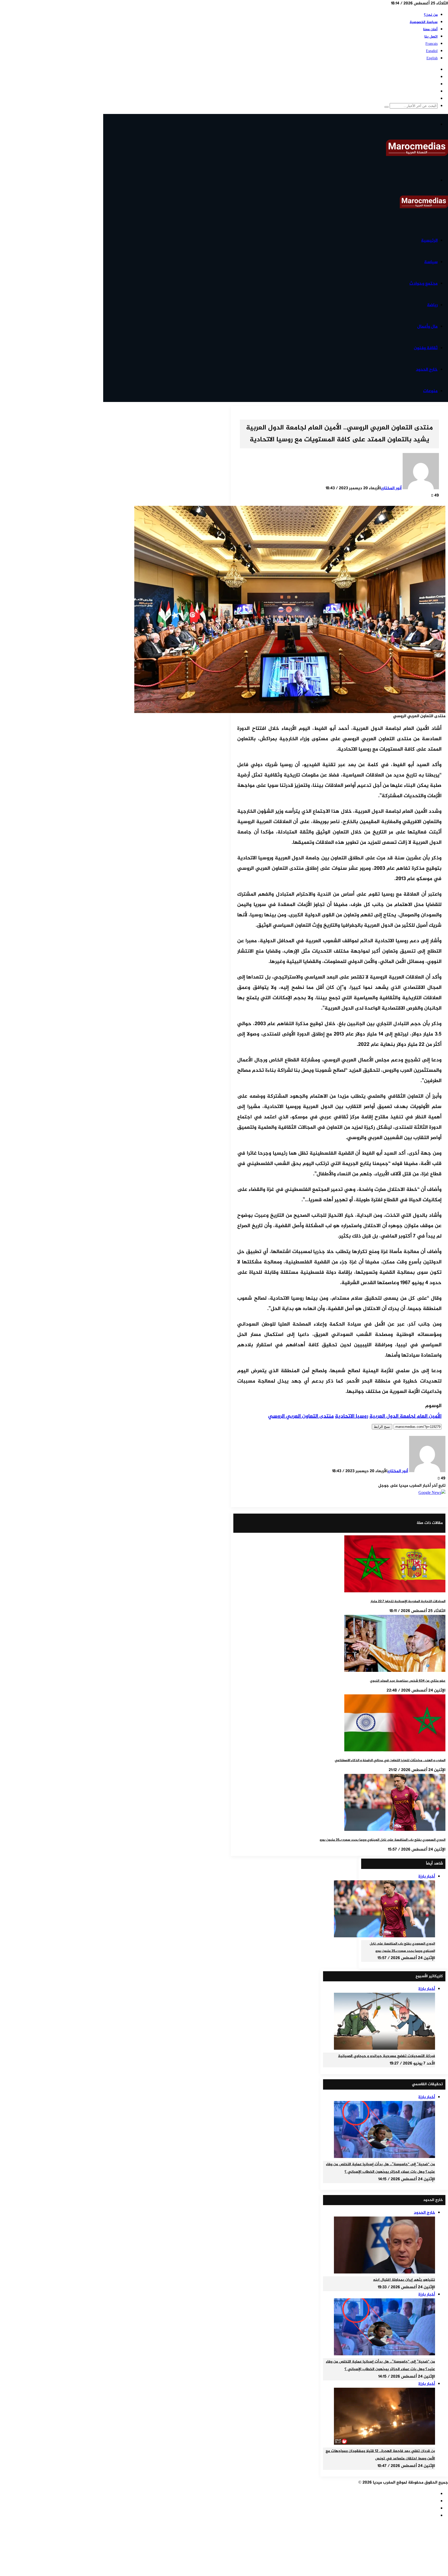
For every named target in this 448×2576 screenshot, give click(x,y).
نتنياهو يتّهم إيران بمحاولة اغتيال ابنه (404, 2280)
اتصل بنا (431, 37)
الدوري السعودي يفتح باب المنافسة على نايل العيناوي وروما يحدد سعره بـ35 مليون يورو (383, 1840)
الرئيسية (429, 241)
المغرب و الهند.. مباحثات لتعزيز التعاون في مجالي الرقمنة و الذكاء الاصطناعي (390, 1760)
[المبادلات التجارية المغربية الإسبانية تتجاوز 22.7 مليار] (395, 1591)
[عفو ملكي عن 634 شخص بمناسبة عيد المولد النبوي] (395, 1671)
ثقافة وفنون (426, 348)
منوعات (430, 391)
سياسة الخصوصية (424, 22)
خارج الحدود (427, 370)
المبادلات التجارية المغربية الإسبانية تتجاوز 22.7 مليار (408, 1601)
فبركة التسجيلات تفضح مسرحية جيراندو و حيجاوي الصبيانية (387, 2056)
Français (432, 44)
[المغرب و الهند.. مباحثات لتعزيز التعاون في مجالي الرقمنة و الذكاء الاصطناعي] (395, 1750)
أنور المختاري (391, 488)
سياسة (431, 262)
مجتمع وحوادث (423, 284)
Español (432, 51)
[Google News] (432, 1493)
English (432, 58)
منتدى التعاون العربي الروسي (301, 1416)
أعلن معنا (430, 29)
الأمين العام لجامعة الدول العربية (405, 1416)
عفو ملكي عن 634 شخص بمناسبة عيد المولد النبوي (408, 1681)
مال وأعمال (427, 327)
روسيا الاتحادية (352, 1416)
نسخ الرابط (382, 1427)
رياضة (432, 305)
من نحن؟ (431, 15)
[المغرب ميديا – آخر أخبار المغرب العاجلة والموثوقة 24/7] (417, 155)
